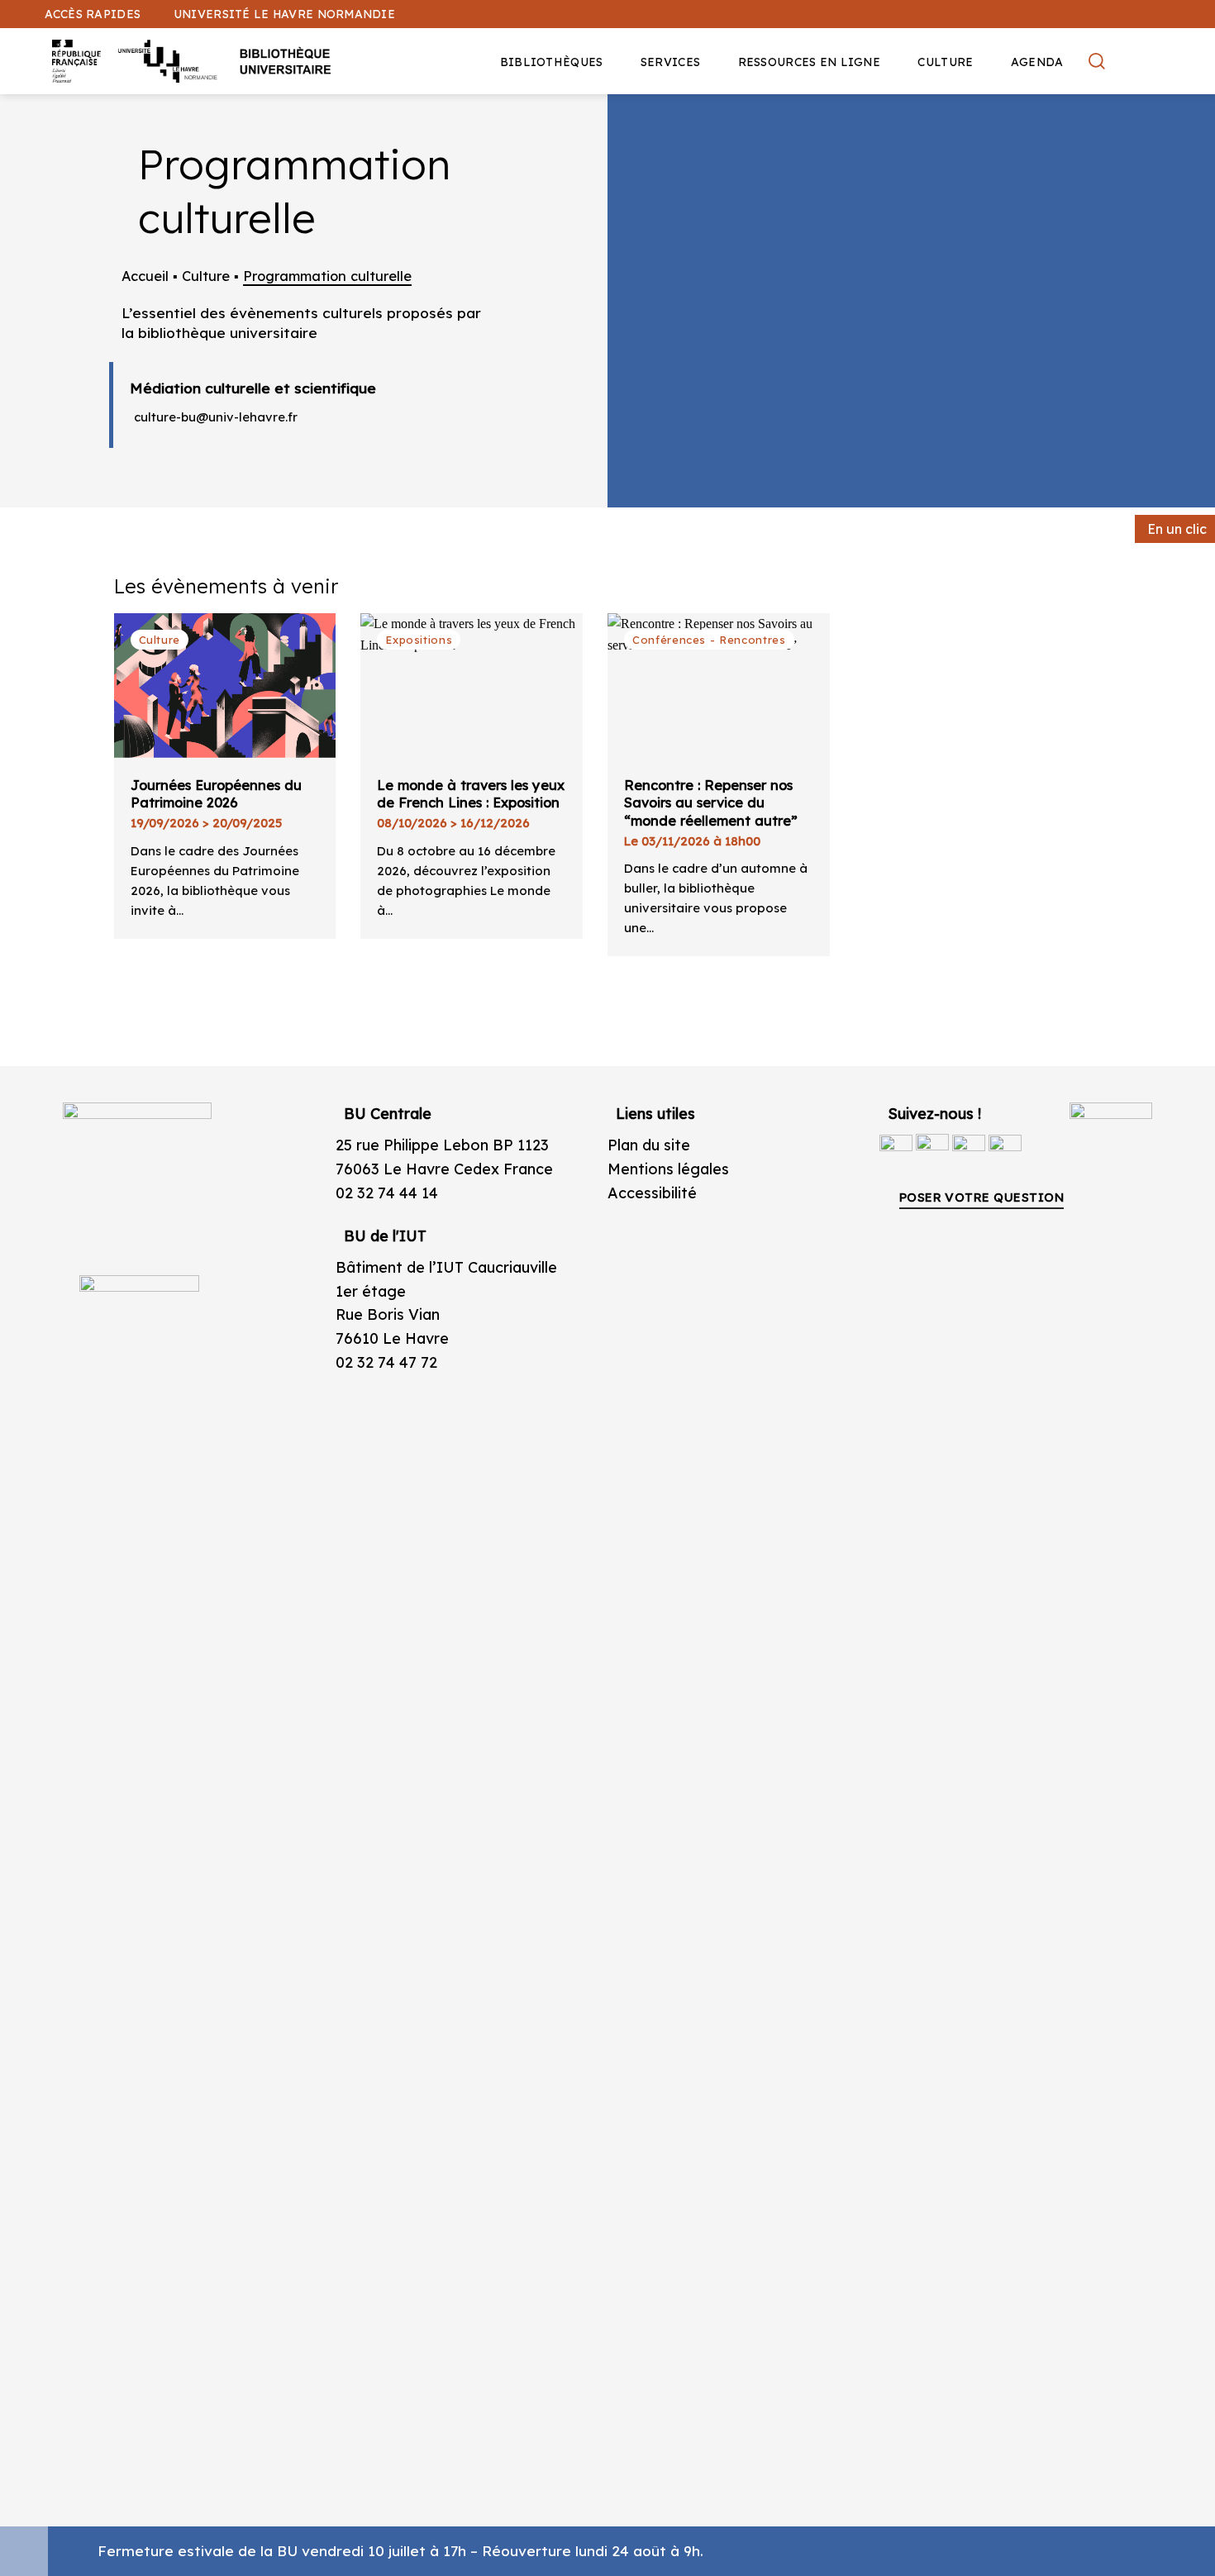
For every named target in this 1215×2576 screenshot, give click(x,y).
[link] (1194, 129)
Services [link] (670, 62)
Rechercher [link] (1099, 61)
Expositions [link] (419, 640)
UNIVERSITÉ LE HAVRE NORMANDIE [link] (284, 14)
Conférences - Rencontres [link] (709, 640)
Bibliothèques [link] (552, 62)
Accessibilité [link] (652, 1193)
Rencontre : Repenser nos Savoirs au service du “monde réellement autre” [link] (711, 803)
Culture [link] (945, 62)
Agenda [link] (1037, 62)
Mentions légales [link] (668, 1169)
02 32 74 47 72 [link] (386, 1362)
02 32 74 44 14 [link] (387, 1193)
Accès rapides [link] (93, 14)
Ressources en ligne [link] (809, 62)
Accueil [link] (145, 276)
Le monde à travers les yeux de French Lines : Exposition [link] (471, 794)
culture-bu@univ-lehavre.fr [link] (216, 417)
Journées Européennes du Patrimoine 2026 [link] (216, 794)
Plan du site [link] (649, 1145)
